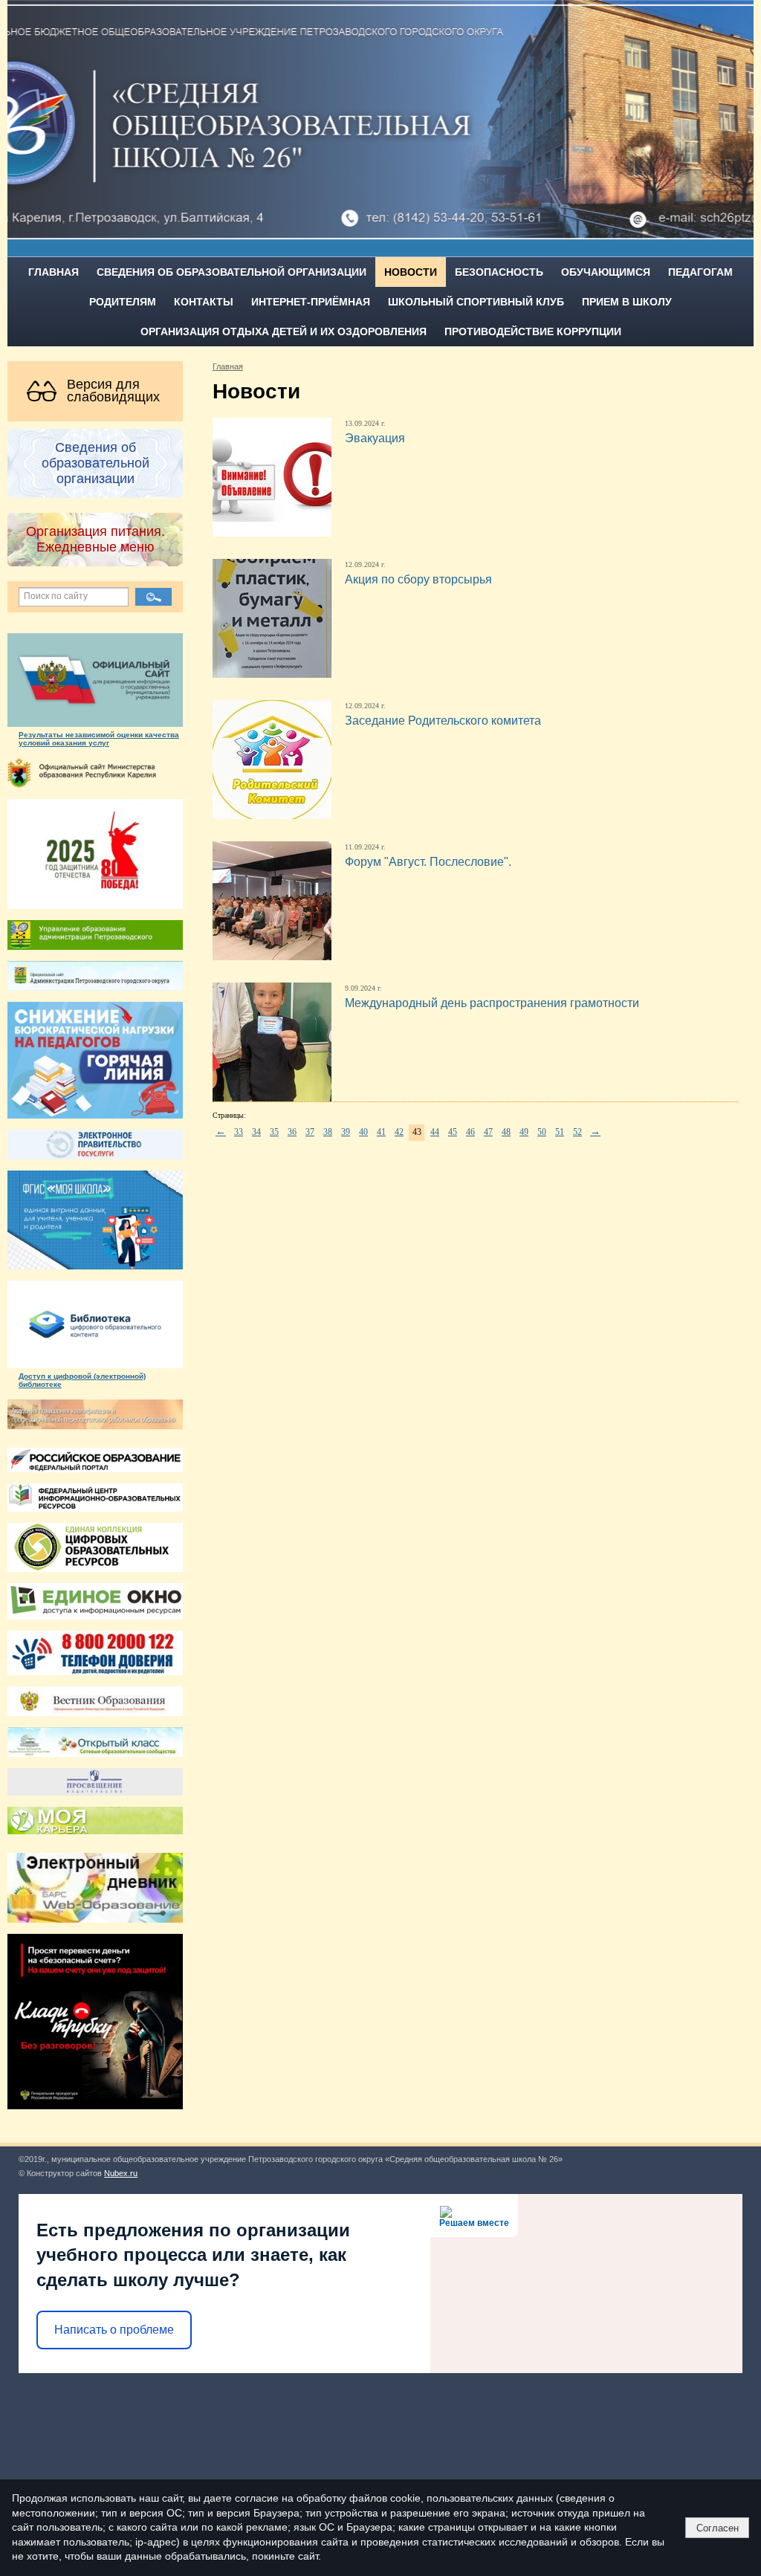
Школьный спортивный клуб (476, 302)
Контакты (204, 302)
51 (560, 1132)
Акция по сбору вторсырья (418, 579)
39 (346, 1132)
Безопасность (499, 272)
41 (381, 1132)
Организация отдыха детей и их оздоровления (284, 331)
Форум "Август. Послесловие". (428, 862)
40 (363, 1132)
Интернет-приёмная (311, 302)
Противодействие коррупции (533, 331)
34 (256, 1132)
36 (292, 1132)
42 (399, 1132)
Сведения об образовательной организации (231, 272)
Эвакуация (375, 438)
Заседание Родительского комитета (443, 721)
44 (435, 1132)
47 (488, 1132)
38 (328, 1132)
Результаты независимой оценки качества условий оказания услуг (99, 739)
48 (506, 1132)
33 (239, 1132)
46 (470, 1132)
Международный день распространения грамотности (492, 1003)
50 (542, 1132)
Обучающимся (606, 272)
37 (310, 1132)
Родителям (123, 302)
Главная (54, 272)
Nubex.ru (121, 2173)
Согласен (718, 2528)
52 (577, 1132)
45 (453, 1132)
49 (524, 1132)
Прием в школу (627, 302)
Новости (411, 272)
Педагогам (700, 272)
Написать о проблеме (114, 2330)
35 (274, 1132)
